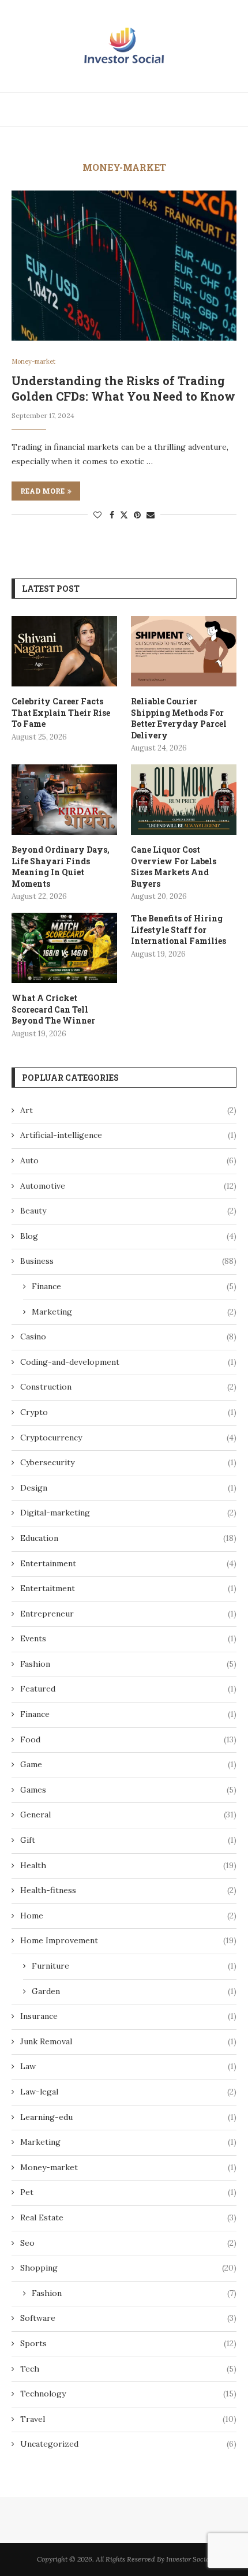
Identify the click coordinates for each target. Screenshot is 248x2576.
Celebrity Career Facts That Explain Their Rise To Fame (61, 712)
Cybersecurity (128, 1462)
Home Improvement (128, 1940)
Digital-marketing (128, 1513)
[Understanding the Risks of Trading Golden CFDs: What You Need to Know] (124, 266)
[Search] (236, 110)
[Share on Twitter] (124, 515)
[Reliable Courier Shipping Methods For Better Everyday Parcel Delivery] (184, 651)
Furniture (134, 1966)
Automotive (128, 1186)
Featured (128, 1689)
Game (128, 1764)
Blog (128, 1236)
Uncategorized (128, 2444)
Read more (42, 491)
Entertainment (128, 1563)
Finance (134, 1286)
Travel (128, 2419)
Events (128, 1638)
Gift (128, 1840)
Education (128, 1538)
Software (128, 2318)
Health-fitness (128, 1890)
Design (128, 1488)
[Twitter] (191, 110)
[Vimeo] (218, 110)
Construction (128, 1387)
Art (128, 1110)
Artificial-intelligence (128, 1135)
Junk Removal (128, 2041)
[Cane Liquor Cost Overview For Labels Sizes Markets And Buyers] (184, 800)
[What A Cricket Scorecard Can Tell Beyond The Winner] (64, 948)
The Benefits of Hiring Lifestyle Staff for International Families (179, 929)
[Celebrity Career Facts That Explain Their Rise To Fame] (64, 651)
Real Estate (128, 2217)
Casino (128, 1336)
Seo (128, 2243)
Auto (128, 1160)
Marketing (134, 1312)
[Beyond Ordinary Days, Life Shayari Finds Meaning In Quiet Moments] (64, 800)
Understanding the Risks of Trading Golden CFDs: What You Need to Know (123, 388)
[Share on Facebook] (112, 515)
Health (128, 1865)
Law (128, 2066)
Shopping (128, 2268)
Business (128, 1261)
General (128, 1815)
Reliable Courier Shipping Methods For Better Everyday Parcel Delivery (179, 718)
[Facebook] (179, 110)
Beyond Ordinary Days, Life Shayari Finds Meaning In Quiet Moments (61, 867)
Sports (128, 2343)
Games (128, 1790)
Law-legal (128, 2092)
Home (128, 1916)
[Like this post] (97, 515)
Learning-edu (128, 2117)
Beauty (128, 1211)
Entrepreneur (128, 1614)
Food (128, 1739)
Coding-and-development (128, 1362)
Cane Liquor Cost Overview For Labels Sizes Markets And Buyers (174, 867)
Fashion (128, 1664)
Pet (128, 2192)
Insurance (128, 2016)
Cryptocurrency (128, 1438)
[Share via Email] (151, 515)
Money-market (128, 2167)
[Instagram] (205, 110)
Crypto (128, 1412)
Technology (128, 2394)
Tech (128, 2369)
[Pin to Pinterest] (137, 515)
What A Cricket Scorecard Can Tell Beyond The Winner (53, 1009)
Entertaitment (128, 1588)
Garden (134, 1991)
